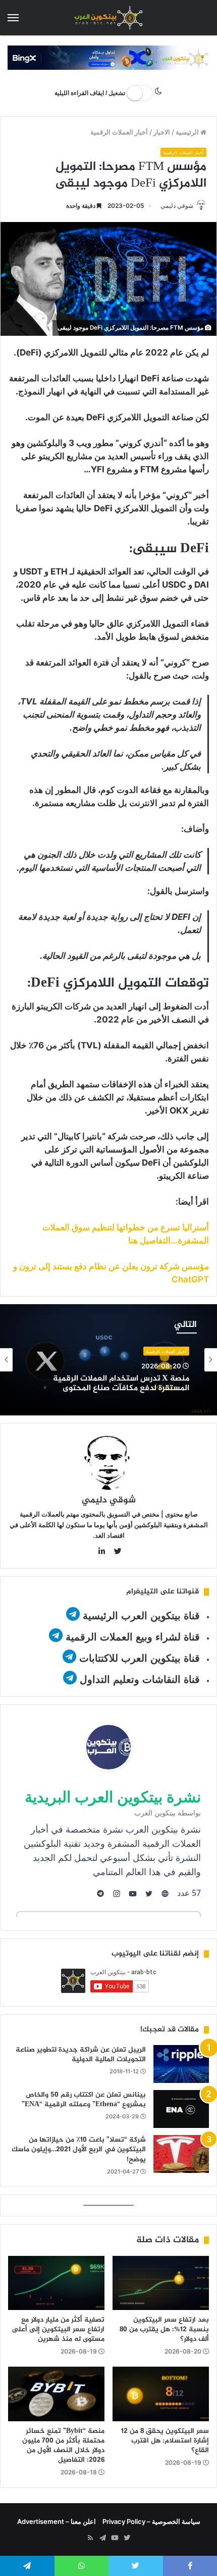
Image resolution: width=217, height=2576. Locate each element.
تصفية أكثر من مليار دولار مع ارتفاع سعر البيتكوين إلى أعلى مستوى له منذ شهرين (58, 2329)
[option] (108, 1360)
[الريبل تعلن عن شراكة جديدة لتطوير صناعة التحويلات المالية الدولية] (181, 2064)
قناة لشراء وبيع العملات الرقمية (133, 1637)
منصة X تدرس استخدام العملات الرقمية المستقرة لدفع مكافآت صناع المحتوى (121, 1384)
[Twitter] (127, 2538)
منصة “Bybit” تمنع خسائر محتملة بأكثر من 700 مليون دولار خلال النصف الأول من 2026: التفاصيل (63, 2446)
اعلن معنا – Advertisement (57, 2521)
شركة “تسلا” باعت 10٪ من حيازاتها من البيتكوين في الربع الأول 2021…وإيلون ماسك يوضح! (79, 2150)
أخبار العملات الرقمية (119, 132)
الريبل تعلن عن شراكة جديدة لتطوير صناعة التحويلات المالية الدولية (81, 2055)
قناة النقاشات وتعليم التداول (140, 1679)
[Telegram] (102, 2538)
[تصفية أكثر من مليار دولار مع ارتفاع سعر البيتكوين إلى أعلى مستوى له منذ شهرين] (56, 2283)
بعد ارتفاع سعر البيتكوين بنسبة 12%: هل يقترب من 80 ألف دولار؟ (164, 2329)
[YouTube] (115, 2538)
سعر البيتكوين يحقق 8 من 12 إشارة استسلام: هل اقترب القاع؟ (165, 2441)
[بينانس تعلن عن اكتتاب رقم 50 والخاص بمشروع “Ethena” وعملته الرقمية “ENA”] (181, 2109)
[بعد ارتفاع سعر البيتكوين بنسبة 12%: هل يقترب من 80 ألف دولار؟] (161, 2283)
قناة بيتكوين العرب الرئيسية (141, 1616)
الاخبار (162, 132)
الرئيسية (188, 132)
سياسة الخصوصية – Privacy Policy (151, 2521)
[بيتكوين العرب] (108, 18)
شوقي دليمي (177, 206)
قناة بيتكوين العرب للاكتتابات (138, 1658)
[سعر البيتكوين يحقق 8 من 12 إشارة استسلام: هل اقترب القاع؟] (161, 2394)
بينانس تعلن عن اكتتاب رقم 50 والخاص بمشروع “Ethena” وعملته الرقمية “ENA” (84, 2100)
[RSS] (90, 2538)
